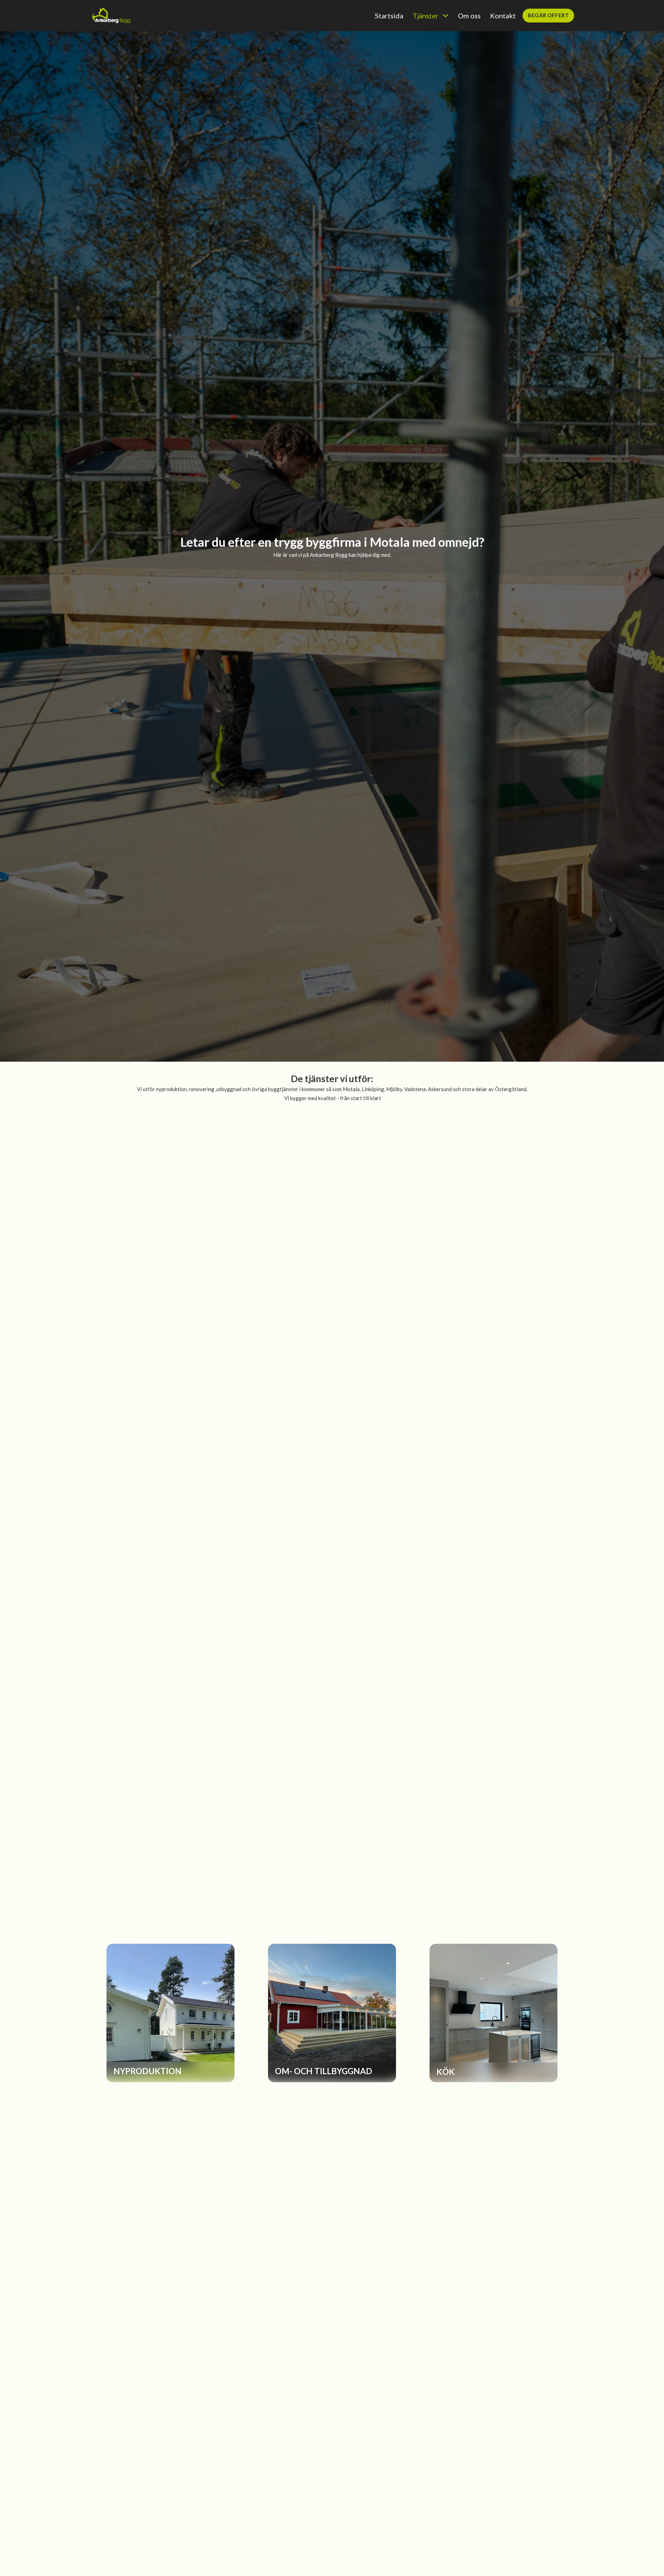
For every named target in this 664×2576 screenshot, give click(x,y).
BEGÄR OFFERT (548, 15)
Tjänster (426, 16)
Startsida (389, 16)
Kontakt (503, 16)
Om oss (469, 16)
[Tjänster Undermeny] (445, 16)
